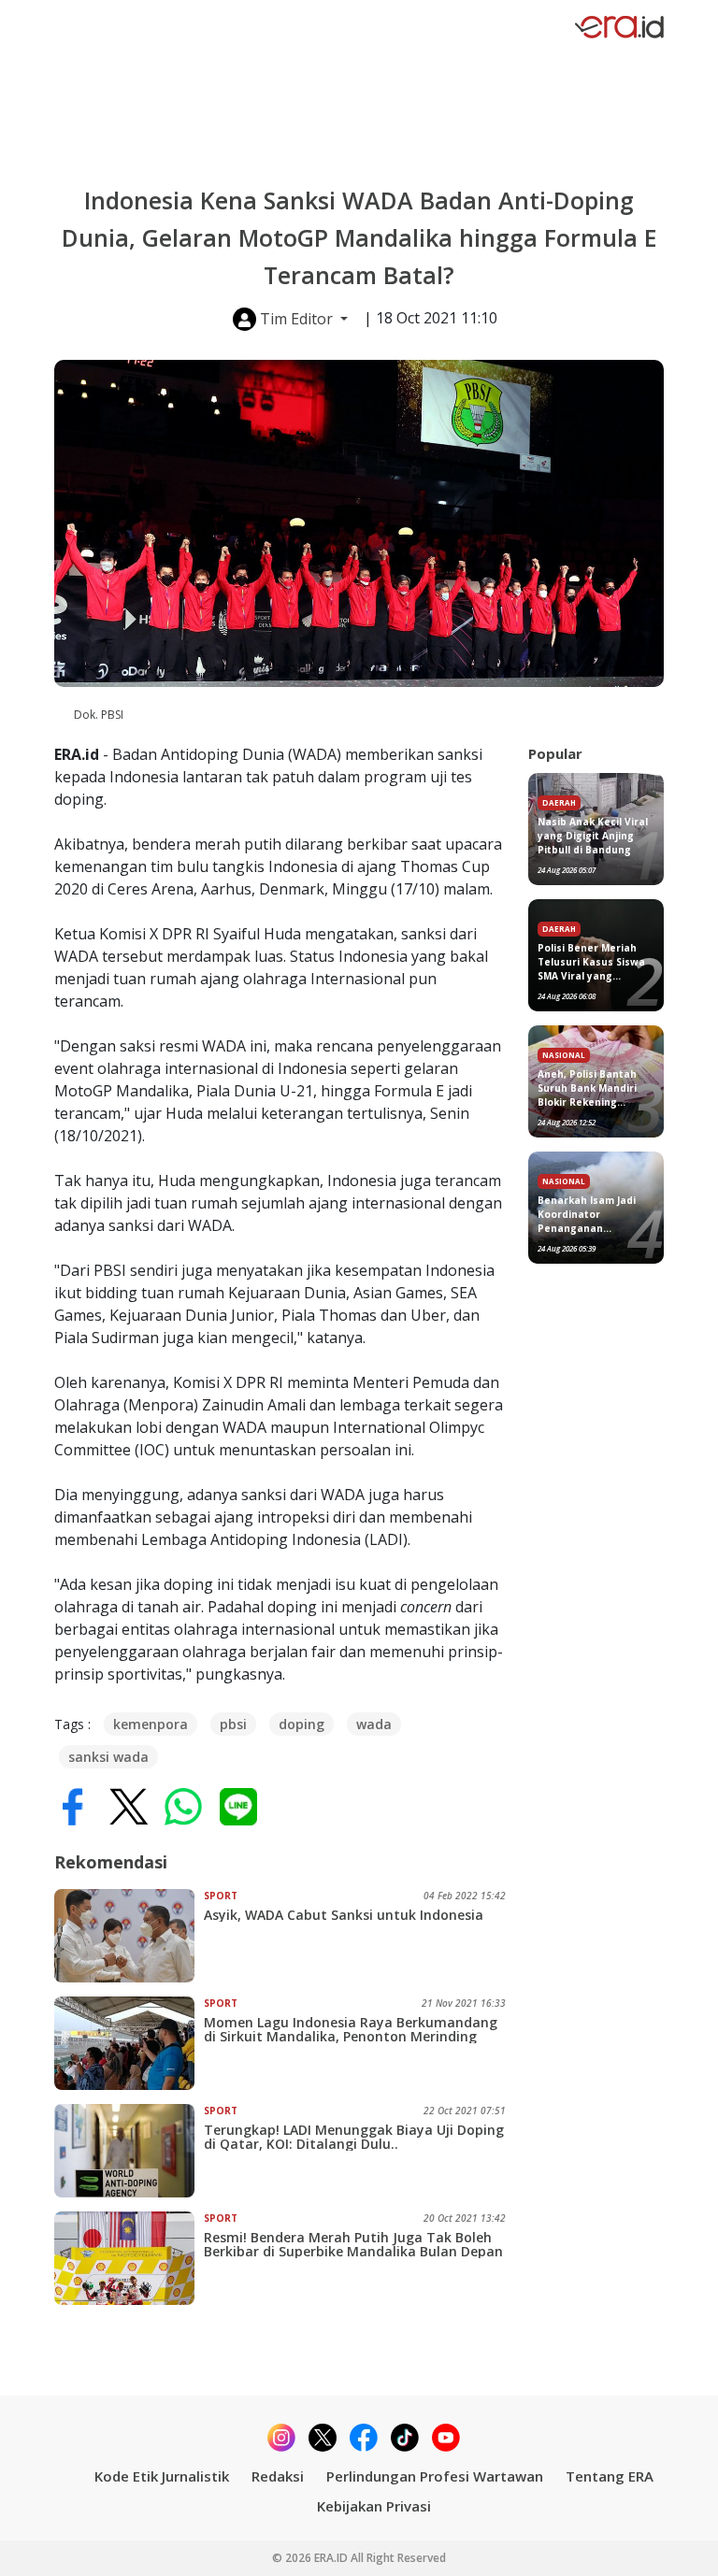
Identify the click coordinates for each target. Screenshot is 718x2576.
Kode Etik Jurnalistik (162, 2476)
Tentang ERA (610, 2476)
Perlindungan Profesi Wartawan (435, 2476)
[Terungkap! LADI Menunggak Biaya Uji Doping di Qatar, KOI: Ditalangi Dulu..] (129, 2151)
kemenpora (151, 1724)
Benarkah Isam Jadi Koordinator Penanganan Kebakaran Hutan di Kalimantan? (589, 1215)
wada (374, 1724)
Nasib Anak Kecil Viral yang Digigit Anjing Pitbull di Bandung (593, 836)
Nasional (564, 1055)
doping (302, 1724)
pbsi (233, 1724)
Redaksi (278, 2476)
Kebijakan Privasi (374, 2506)
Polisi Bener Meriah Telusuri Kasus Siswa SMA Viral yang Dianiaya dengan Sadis (596, 962)
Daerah (559, 802)
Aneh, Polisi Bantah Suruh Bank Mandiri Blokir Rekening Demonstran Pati (587, 1088)
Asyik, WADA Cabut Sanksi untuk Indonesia (344, 1915)
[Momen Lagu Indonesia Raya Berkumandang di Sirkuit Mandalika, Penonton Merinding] (129, 2043)
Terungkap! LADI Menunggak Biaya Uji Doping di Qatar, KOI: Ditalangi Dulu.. (354, 2137)
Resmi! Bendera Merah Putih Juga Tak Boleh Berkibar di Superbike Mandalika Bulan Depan (353, 2244)
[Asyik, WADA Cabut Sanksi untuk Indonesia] (129, 1936)
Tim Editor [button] (296, 319)
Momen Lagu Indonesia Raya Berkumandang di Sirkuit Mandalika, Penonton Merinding (351, 2029)
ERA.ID (332, 2558)
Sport (221, 1896)
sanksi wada (108, 1757)
